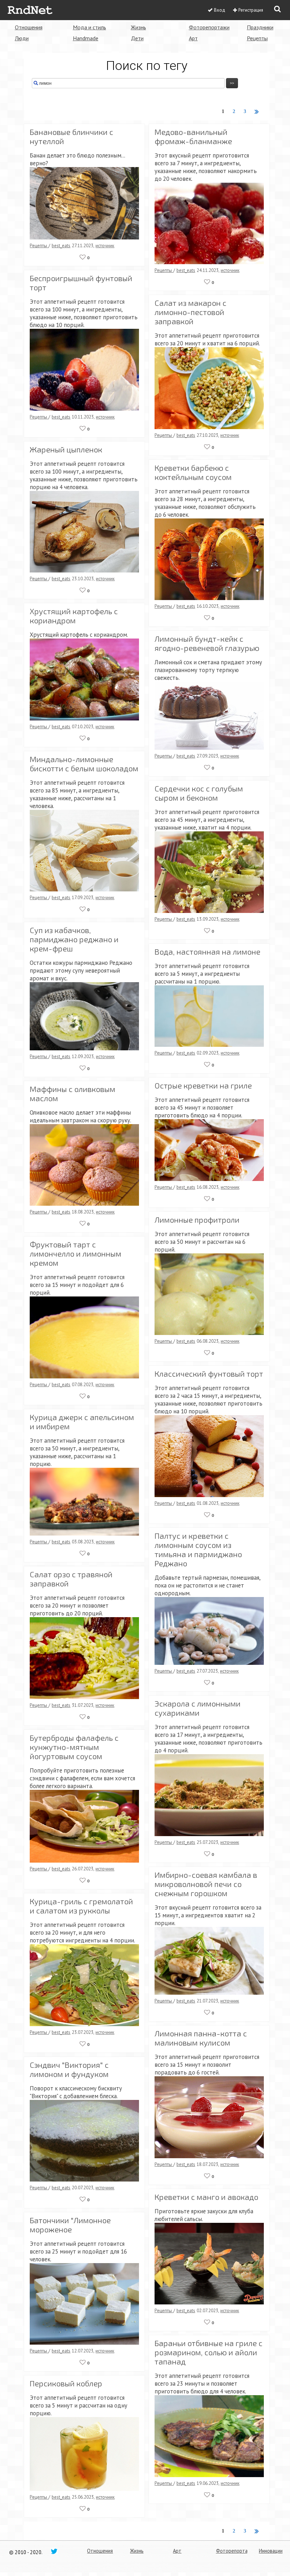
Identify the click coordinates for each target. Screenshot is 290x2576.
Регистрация (251, 10)
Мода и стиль (89, 27)
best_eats (61, 245)
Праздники (260, 27)
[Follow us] (54, 2551)
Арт (193, 38)
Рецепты (257, 38)
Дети (137, 38)
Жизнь (138, 27)
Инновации (271, 2551)
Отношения (29, 27)
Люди (22, 38)
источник (105, 245)
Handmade (86, 38)
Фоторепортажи (209, 27)
